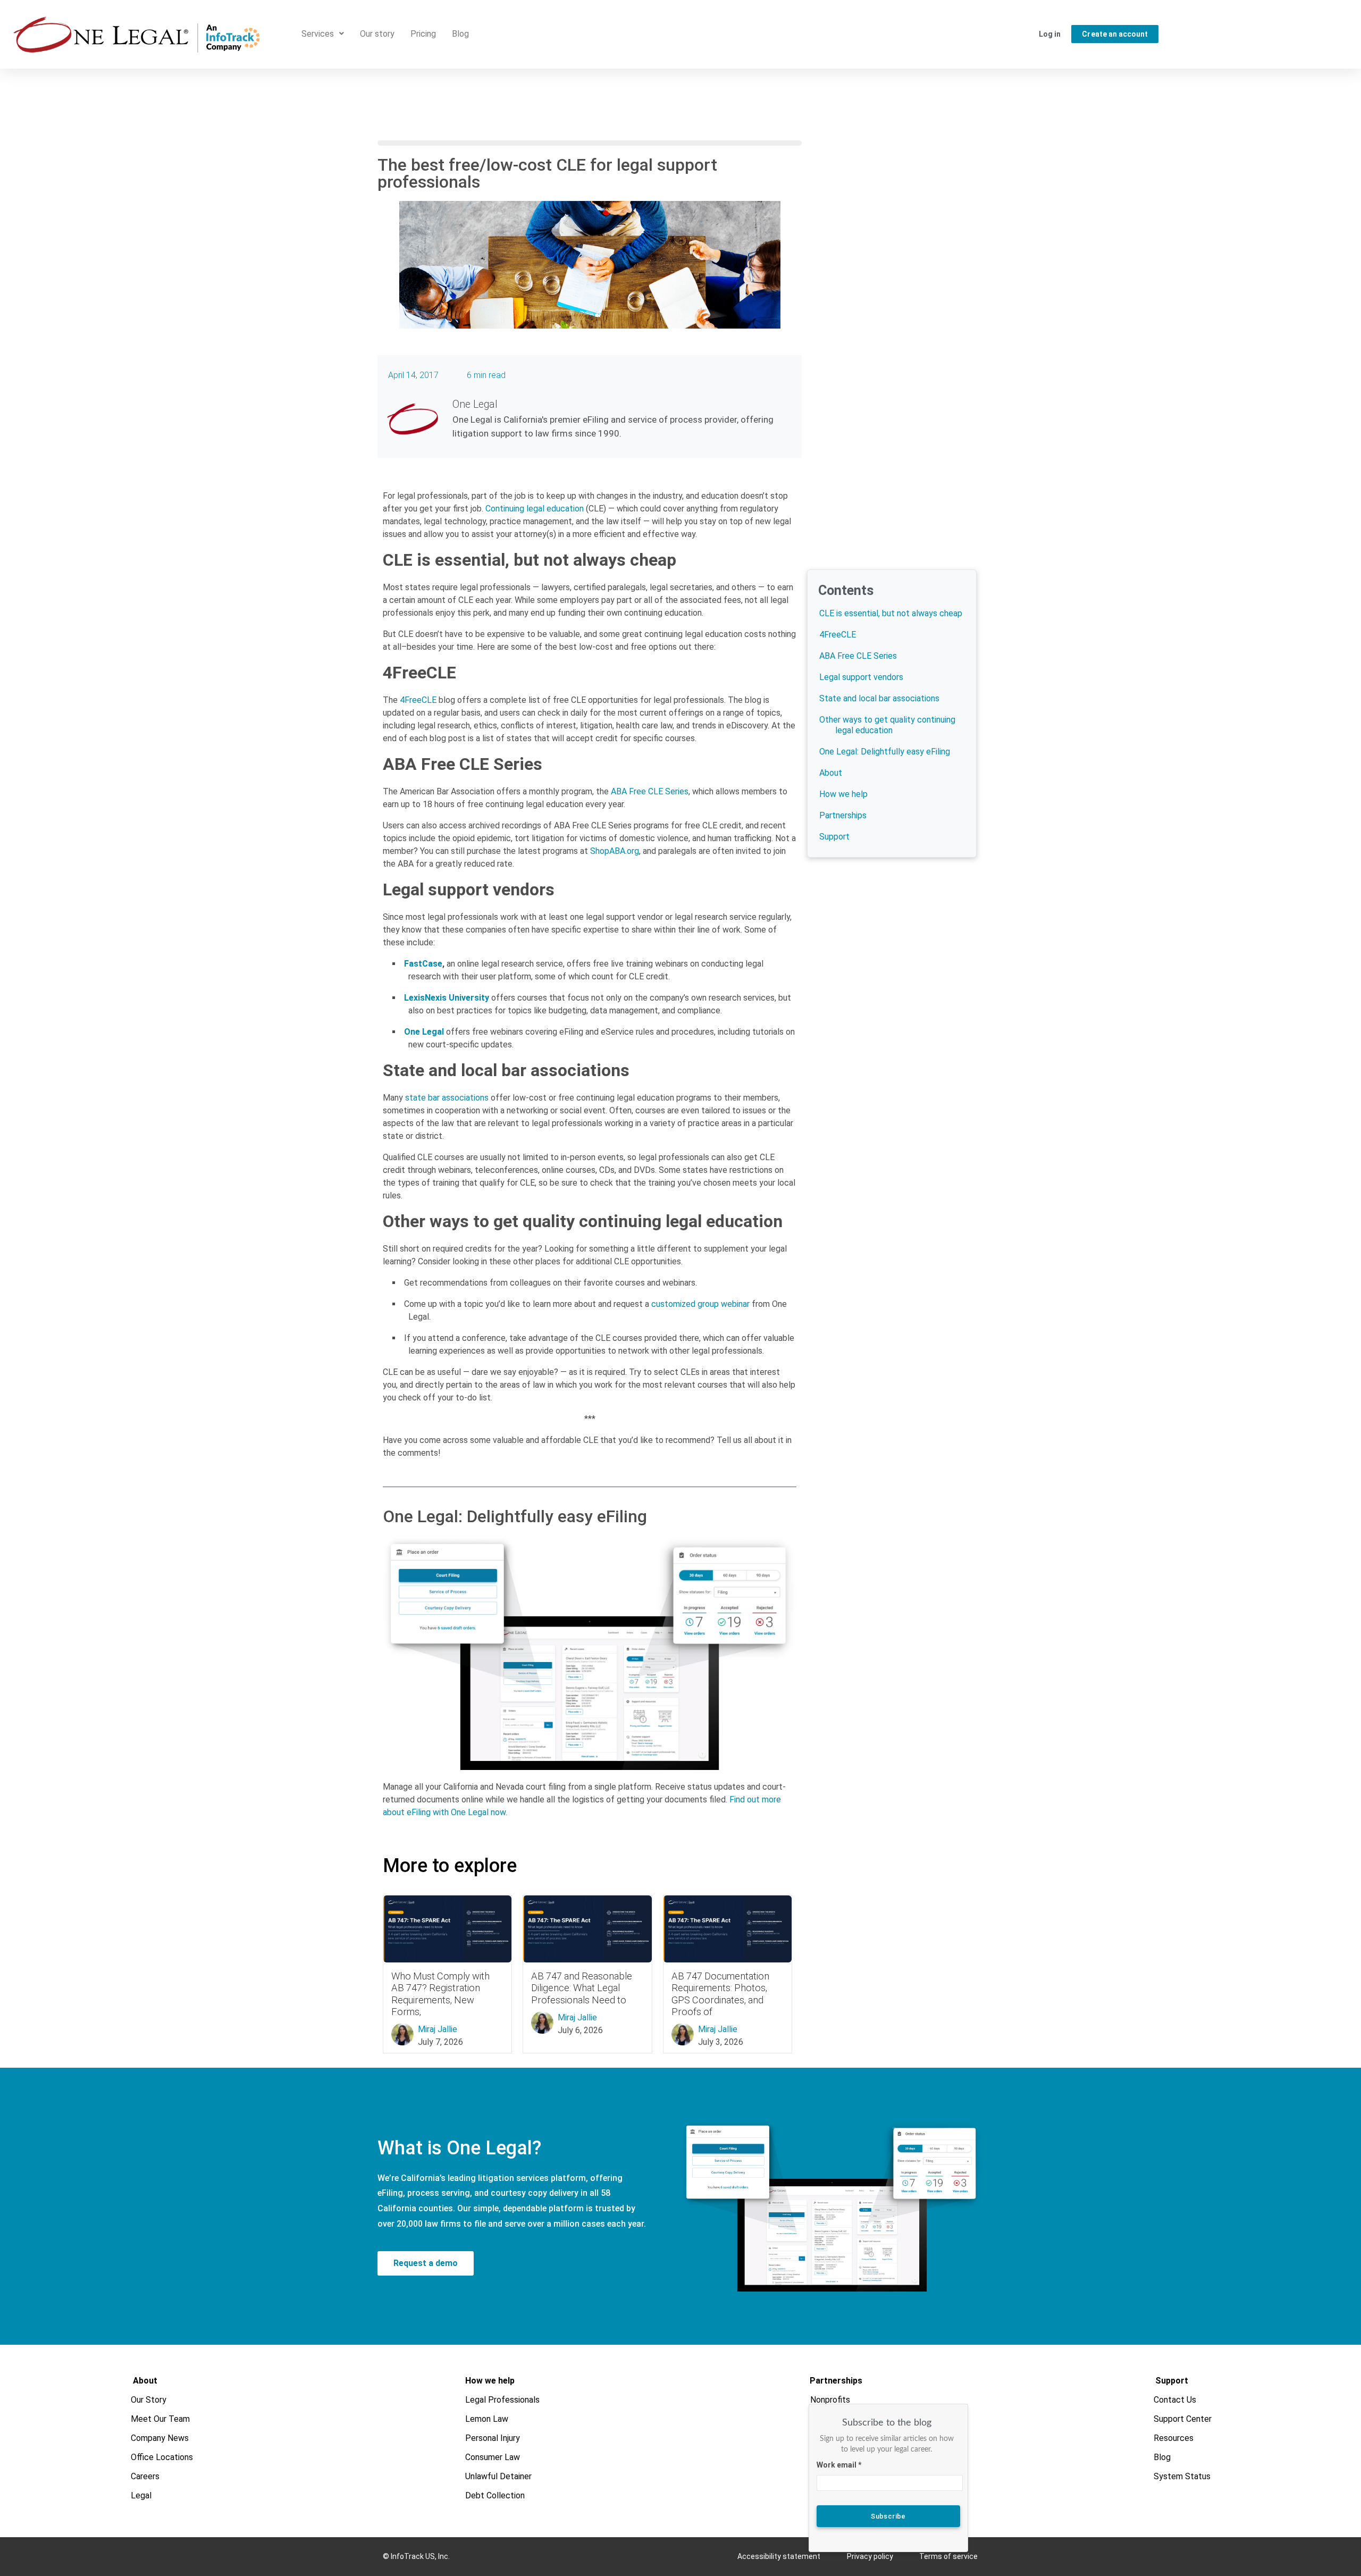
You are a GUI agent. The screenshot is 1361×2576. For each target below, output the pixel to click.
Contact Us (1175, 2400)
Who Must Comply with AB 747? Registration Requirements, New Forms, (440, 1994)
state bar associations (447, 1098)
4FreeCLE (418, 700)
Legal (142, 2495)
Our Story (149, 2400)
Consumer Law (493, 2457)
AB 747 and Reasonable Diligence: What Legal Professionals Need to (582, 1988)
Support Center (1183, 2419)
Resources (1174, 2438)
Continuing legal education (535, 509)
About (831, 773)
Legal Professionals (502, 2400)
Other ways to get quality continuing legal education (887, 725)
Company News (160, 2438)
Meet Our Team (161, 2419)
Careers (146, 2476)
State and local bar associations (879, 698)
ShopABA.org (615, 851)
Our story (377, 34)
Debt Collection (495, 2495)
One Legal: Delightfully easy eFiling (885, 752)
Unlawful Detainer (498, 2476)
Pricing (423, 34)
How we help (843, 794)
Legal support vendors (861, 677)
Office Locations (162, 2457)
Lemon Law (487, 2419)
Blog (460, 34)
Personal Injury (493, 2438)
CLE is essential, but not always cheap (891, 613)
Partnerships (843, 815)
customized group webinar (700, 1304)
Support (834, 837)
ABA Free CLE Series (650, 791)
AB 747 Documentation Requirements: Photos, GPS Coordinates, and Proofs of (720, 1994)
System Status (1183, 2476)
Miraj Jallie (438, 2029)
